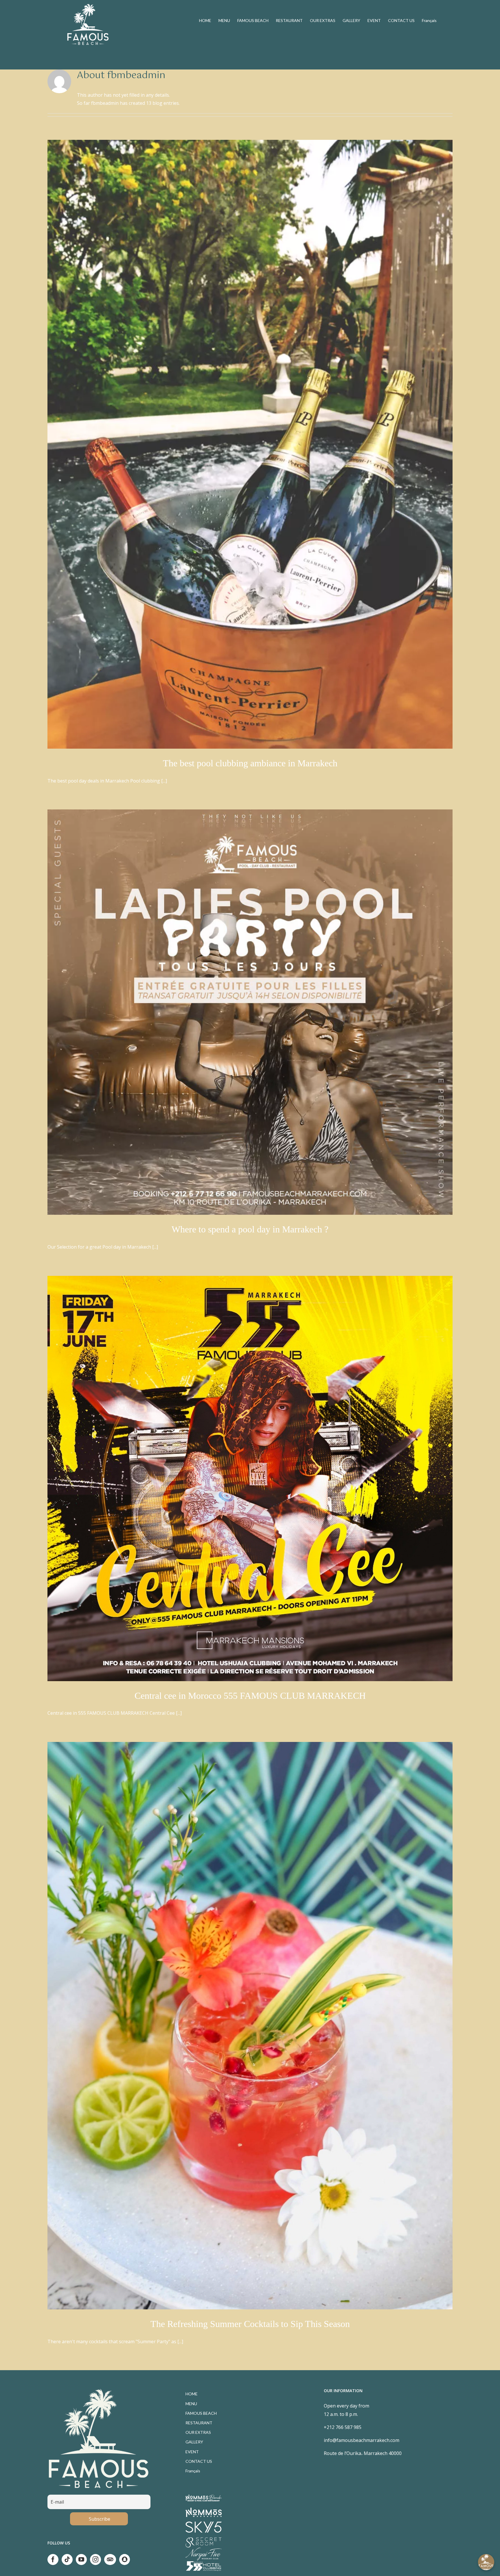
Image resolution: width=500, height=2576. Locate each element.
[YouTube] (81, 2559)
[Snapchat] (125, 2559)
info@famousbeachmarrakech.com (362, 2440)
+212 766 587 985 (343, 2427)
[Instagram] (95, 2559)
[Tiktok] (67, 2559)
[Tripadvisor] (110, 2559)
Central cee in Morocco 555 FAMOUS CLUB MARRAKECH (250, 1696)
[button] (486, 2562)
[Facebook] (53, 2559)
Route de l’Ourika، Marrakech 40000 (363, 2453)
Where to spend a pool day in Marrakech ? (250, 1229)
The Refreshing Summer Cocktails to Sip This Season (250, 2324)
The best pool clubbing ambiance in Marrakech (250, 763)
